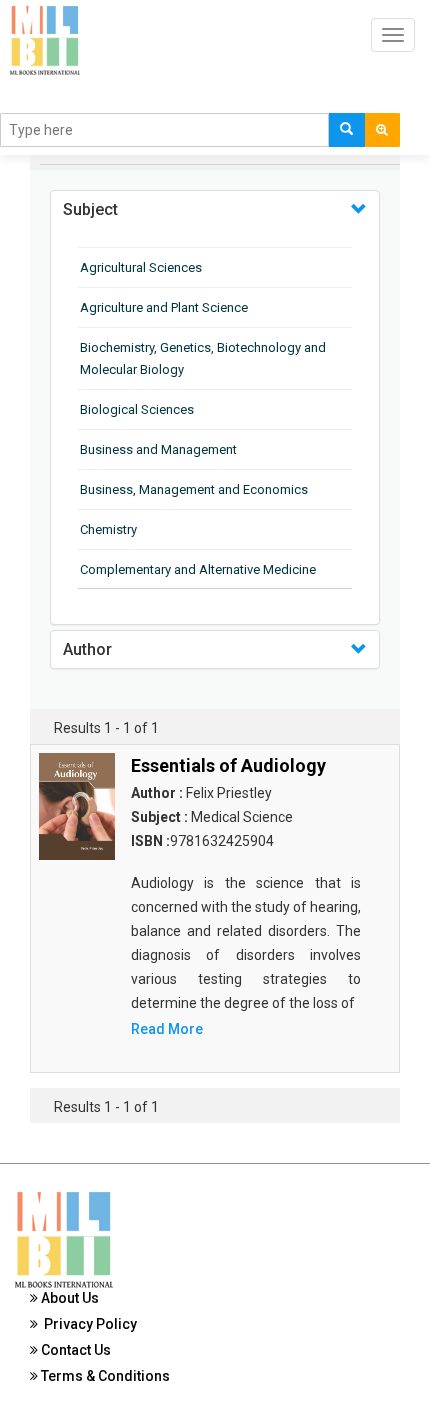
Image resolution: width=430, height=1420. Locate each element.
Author (87, 649)
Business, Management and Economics (194, 489)
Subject (90, 209)
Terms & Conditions (104, 1376)
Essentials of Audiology (228, 765)
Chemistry (108, 529)
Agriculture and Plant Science (164, 307)
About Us (68, 1298)
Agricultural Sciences (141, 267)
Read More (167, 1029)
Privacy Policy (87, 1324)
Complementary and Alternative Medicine (198, 569)
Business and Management (158, 449)
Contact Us (74, 1350)
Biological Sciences (137, 409)
